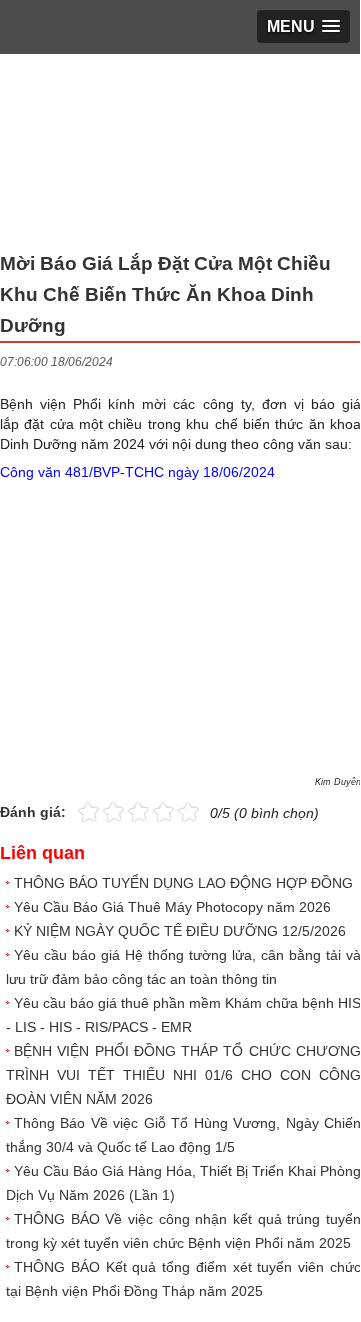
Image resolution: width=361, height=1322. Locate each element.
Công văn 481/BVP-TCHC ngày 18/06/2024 (137, 472)
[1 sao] (88, 810)
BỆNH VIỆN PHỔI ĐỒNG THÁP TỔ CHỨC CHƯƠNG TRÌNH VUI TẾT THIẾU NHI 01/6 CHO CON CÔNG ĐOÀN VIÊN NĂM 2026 (183, 1075)
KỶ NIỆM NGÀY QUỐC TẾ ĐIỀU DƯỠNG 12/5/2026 (180, 931)
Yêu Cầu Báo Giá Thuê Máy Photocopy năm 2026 (172, 907)
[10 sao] (78, 810)
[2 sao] (101, 810)
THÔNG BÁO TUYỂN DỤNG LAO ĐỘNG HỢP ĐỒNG (183, 883)
